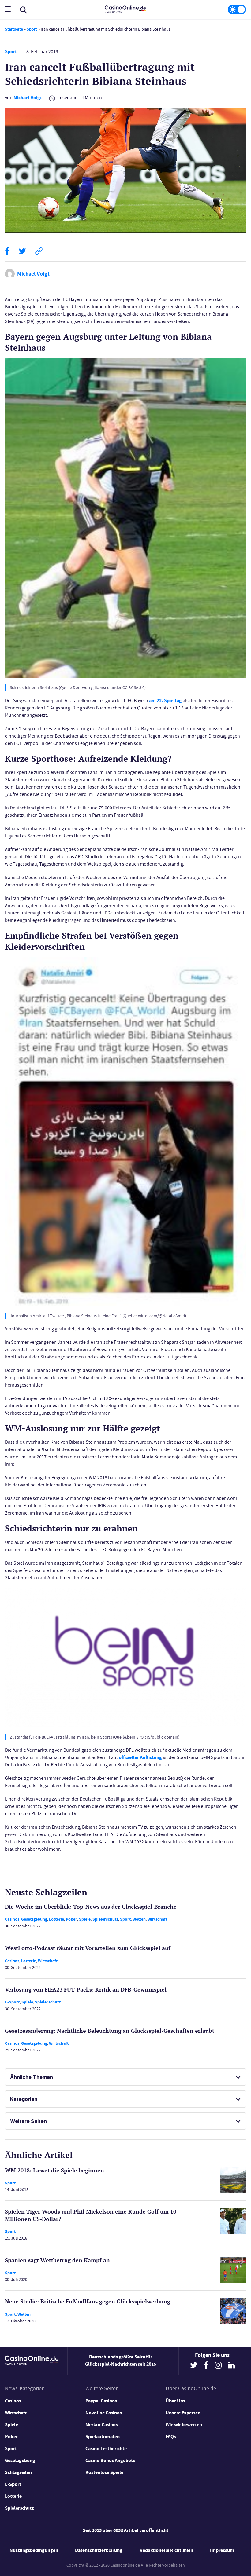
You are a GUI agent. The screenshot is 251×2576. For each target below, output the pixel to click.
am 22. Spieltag (165, 700)
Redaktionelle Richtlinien (166, 2550)
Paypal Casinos (101, 2401)
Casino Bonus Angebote (110, 2460)
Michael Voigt (28, 98)
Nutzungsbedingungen (34, 2550)
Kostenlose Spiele (104, 2472)
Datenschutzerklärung (99, 2550)
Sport (32, 29)
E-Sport (12, 2002)
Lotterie (56, 1919)
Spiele (85, 1919)
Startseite (14, 29)
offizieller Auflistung (140, 1757)
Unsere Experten (183, 2413)
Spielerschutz (105, 1919)
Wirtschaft (157, 1919)
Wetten (139, 1919)
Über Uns (175, 2401)
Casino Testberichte (106, 2448)
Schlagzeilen (18, 2472)
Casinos (12, 1919)
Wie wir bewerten (184, 2425)
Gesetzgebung (34, 1919)
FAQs (171, 2437)
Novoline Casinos (104, 2413)
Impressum (222, 2550)
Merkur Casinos (102, 2425)
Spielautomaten (103, 2437)
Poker (71, 1919)
